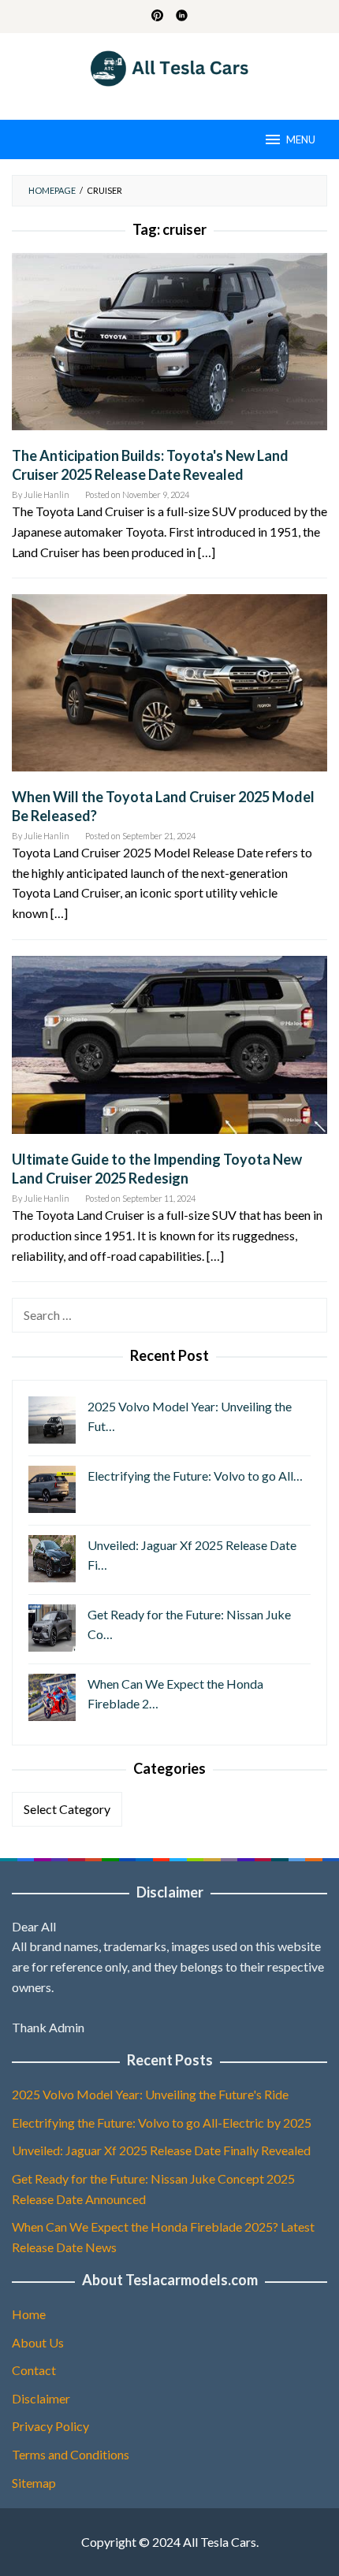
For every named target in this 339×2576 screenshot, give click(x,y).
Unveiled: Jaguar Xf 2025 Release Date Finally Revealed (161, 2150)
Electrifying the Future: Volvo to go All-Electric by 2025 (162, 2123)
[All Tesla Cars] (170, 67)
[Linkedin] (182, 17)
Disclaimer (41, 2398)
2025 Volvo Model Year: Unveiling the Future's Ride (150, 2094)
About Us (38, 2342)
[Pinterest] (157, 17)
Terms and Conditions (71, 2454)
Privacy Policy (50, 2426)
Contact (34, 2370)
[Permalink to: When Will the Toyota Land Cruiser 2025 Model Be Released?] (169, 689)
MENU (301, 139)
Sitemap (34, 2483)
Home (29, 2314)
